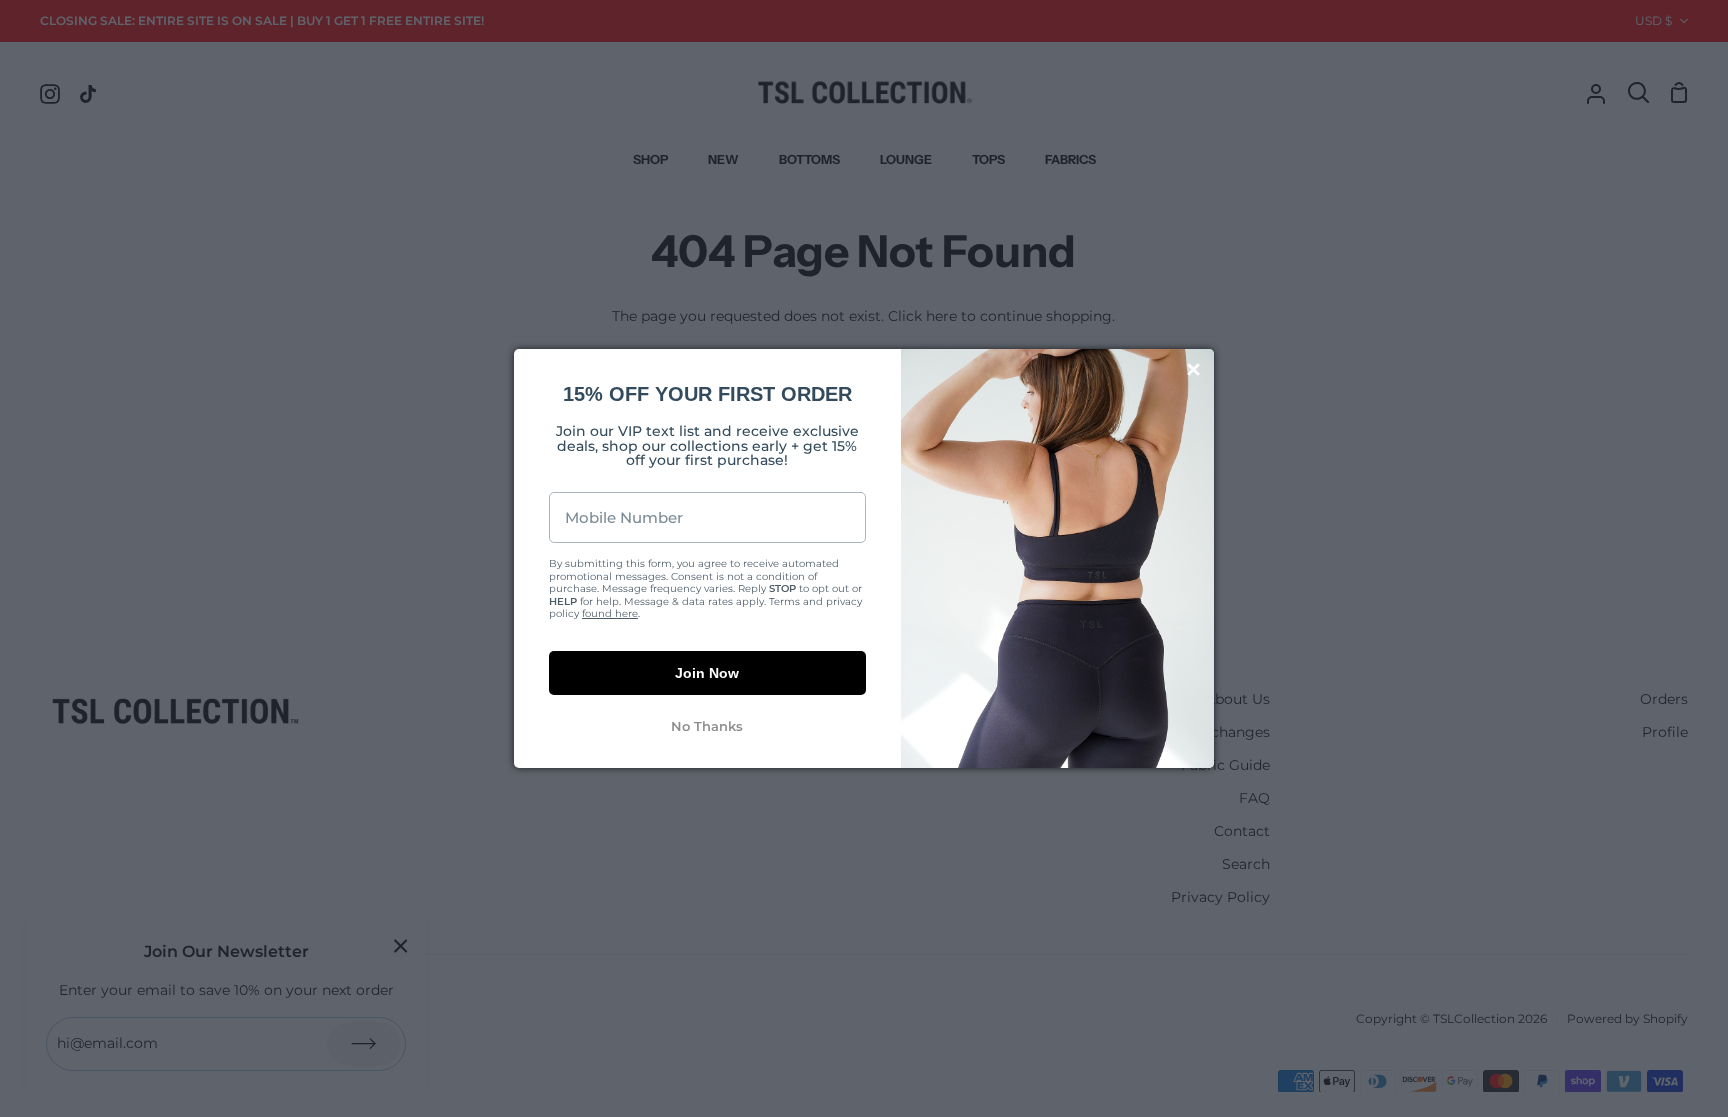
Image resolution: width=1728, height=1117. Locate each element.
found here (610, 613)
